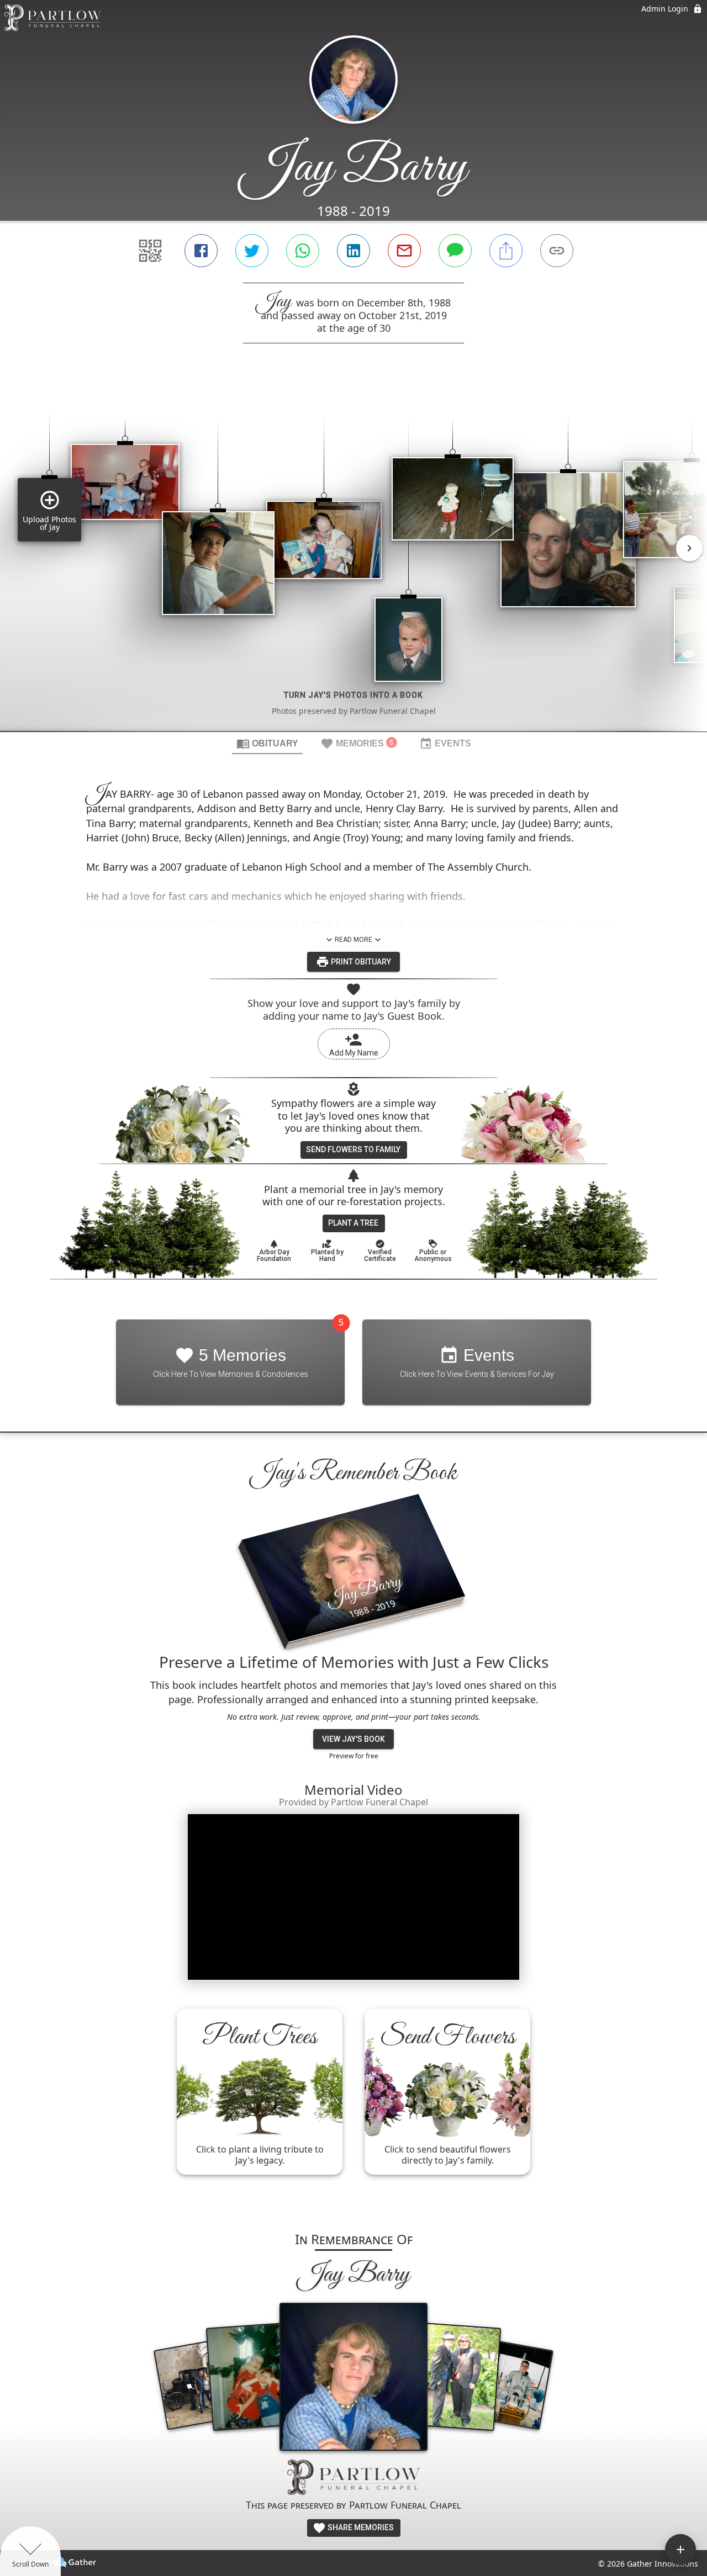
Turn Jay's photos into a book (353, 695)
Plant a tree (353, 1223)
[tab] (267, 743)
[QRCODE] (150, 251)
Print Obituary (360, 962)
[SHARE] (506, 251)
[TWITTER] (252, 251)
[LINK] (557, 251)
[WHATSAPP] (303, 251)
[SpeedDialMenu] (680, 2550)
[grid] (353, 556)
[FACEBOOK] (201, 251)
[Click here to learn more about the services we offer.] (353, 2479)
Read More (353, 940)
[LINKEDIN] (353, 251)
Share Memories (360, 2527)
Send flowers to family (353, 1149)
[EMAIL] (404, 251)
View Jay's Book (353, 1739)
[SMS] (455, 251)
